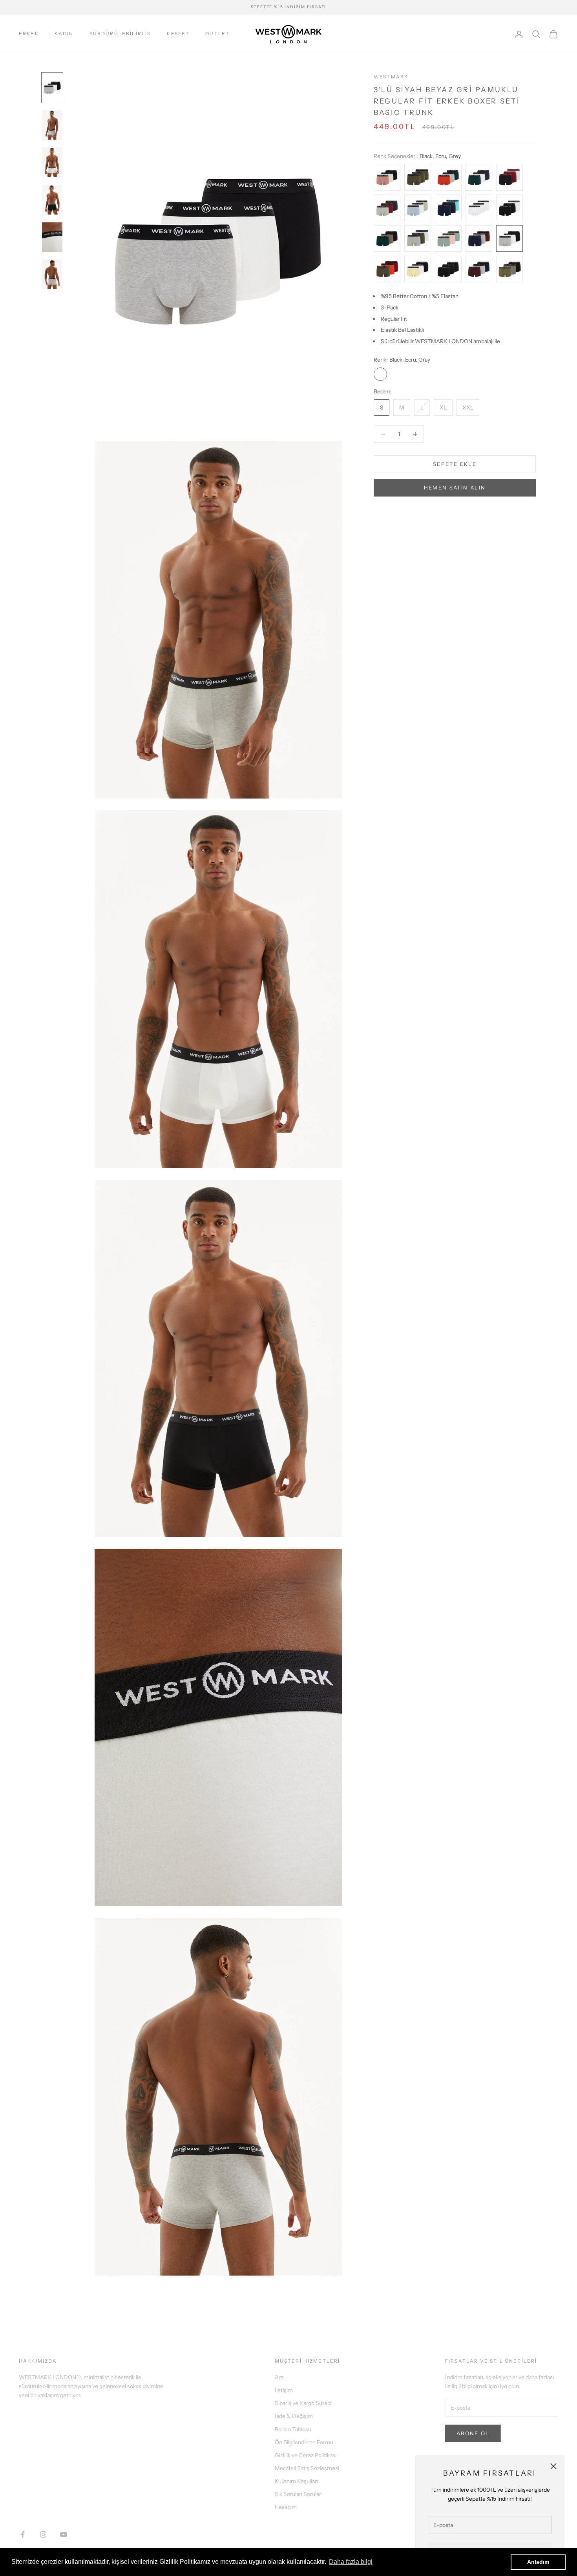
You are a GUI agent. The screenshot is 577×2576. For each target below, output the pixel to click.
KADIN (64, 34)
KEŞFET (178, 34)
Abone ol (473, 2433)
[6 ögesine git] (52, 274)
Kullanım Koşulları (296, 2481)
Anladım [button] (538, 2562)
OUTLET (217, 34)
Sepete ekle (455, 464)
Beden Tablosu (293, 2429)
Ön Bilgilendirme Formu (304, 2442)
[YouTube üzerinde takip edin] (64, 2534)
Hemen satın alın (455, 488)
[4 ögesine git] (52, 199)
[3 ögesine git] (52, 162)
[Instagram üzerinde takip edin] (43, 2534)
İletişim (284, 2390)
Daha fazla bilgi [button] (351, 2562)
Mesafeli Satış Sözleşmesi (307, 2468)
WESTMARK (391, 77)
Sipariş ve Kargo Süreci (303, 2403)
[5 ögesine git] (52, 237)
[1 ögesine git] (52, 88)
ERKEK (29, 34)
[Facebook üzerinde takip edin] (23, 2534)
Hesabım (286, 2507)
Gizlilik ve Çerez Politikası (306, 2455)
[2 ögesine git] (52, 125)
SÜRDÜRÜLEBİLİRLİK (121, 34)
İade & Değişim (294, 2416)
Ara (279, 2377)
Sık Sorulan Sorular (298, 2494)
